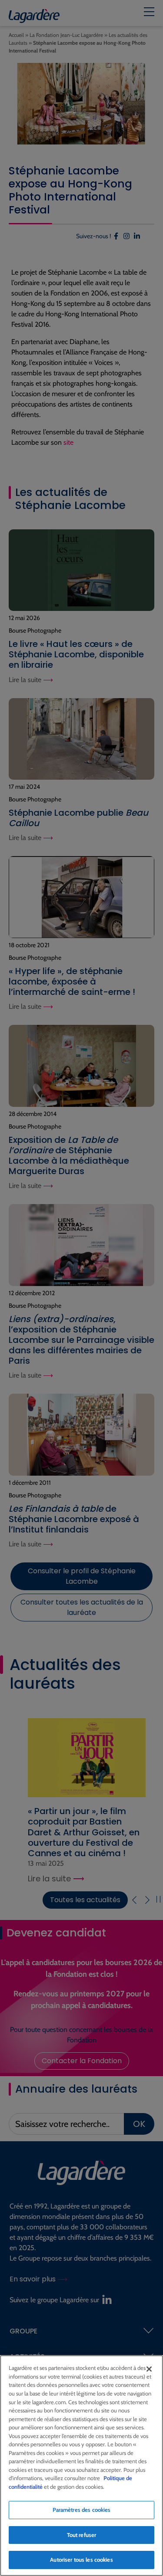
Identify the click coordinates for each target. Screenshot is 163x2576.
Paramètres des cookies (82, 2510)
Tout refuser (82, 2535)
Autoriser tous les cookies (81, 2560)
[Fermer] (149, 2369)
